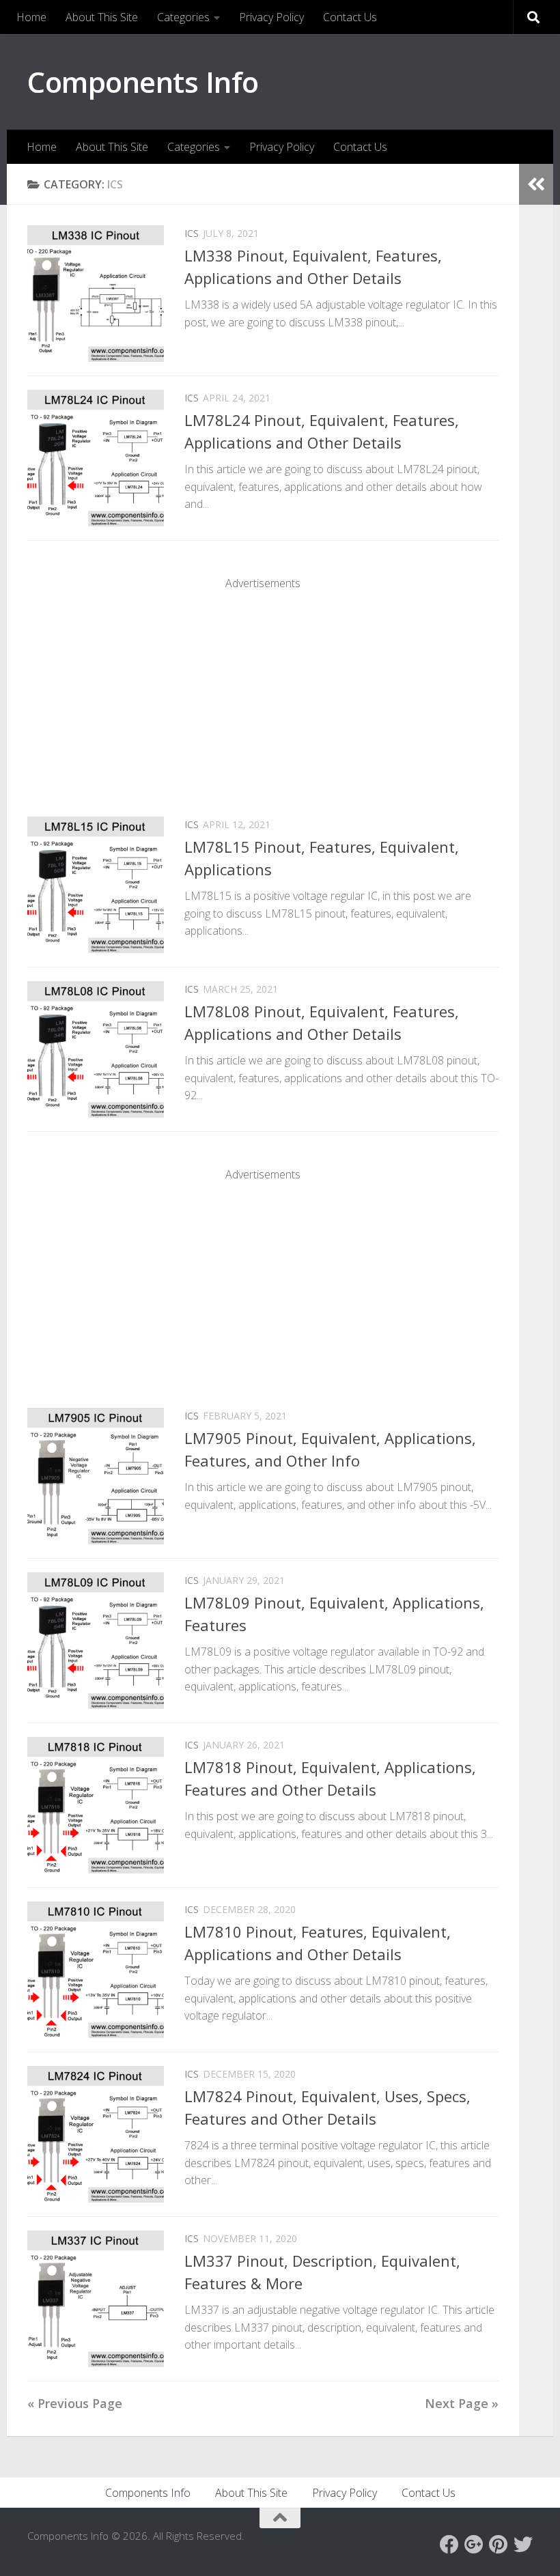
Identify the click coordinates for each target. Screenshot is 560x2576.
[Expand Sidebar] (536, 184)
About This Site (102, 17)
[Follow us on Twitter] (523, 2545)
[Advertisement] (263, 687)
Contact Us (350, 17)
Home (31, 17)
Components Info (143, 82)
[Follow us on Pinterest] (499, 2545)
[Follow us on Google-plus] (474, 2545)
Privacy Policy (271, 17)
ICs (192, 233)
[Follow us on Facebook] (449, 2545)
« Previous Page (75, 2403)
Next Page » (462, 2403)
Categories (183, 17)
